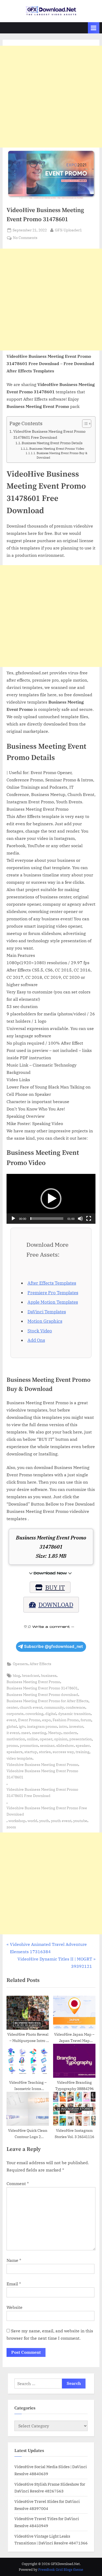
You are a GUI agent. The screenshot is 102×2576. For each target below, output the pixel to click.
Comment (18, 2183)
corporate (15, 1714)
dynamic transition (74, 1714)
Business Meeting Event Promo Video (57, 449)
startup (31, 1752)
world (32, 1821)
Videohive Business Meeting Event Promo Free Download (47, 1811)
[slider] (47, 1219)
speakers (15, 1752)
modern (70, 1733)
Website (15, 2307)
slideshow (65, 1746)
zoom (11, 1827)
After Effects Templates (52, 1283)
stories (45, 1752)
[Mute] (80, 1219)
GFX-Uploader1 (68, 230)
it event (13, 1733)
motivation (16, 1739)
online (32, 1739)
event (11, 1720)
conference (75, 1707)
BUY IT (55, 1587)
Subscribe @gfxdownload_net (53, 1646)
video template (19, 1758)
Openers (20, 1664)
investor (76, 1726)
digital (51, 1714)
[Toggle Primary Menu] (94, 28)
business (49, 1676)
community (54, 1707)
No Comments (25, 238)
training (83, 1752)
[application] (51, 1199)
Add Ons (36, 1340)
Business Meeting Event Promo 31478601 (42, 1688)
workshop (17, 1821)
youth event (61, 1821)
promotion (29, 1746)
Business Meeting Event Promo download (42, 1695)
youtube (80, 1821)
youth (44, 1821)
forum (86, 1720)
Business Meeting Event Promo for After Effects (47, 1701)
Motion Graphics (45, 1321)
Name (14, 2260)
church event (31, 1707)
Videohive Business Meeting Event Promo (42, 1765)
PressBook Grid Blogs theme (61, 2570)
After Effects (40, 1664)
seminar (47, 1746)
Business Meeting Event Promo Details (52, 443)
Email (14, 2284)
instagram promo (42, 1726)
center (12, 1707)
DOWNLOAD (56, 1605)
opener (46, 1739)
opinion (61, 1739)
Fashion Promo (66, 1720)
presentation (81, 1739)
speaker (83, 1746)
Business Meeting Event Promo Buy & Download (62, 455)
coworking (34, 1714)
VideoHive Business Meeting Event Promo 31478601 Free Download (49, 434)
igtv (22, 1726)
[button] (51, 1199)
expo (46, 1720)
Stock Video (40, 1331)
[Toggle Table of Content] (84, 424)
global (12, 1726)
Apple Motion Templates (53, 1302)
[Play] (13, 1219)
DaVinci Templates (47, 1312)
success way (63, 1752)
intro (63, 1726)
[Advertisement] (51, 97)
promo (12, 1746)
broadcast (31, 1676)
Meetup (55, 1733)
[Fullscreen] (89, 1219)
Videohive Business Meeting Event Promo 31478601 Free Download (42, 1793)
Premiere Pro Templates (53, 1293)
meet (26, 1733)
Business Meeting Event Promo (33, 1682)
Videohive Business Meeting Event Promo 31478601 (42, 1774)
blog (16, 1676)
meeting (39, 1733)
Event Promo (29, 1720)
